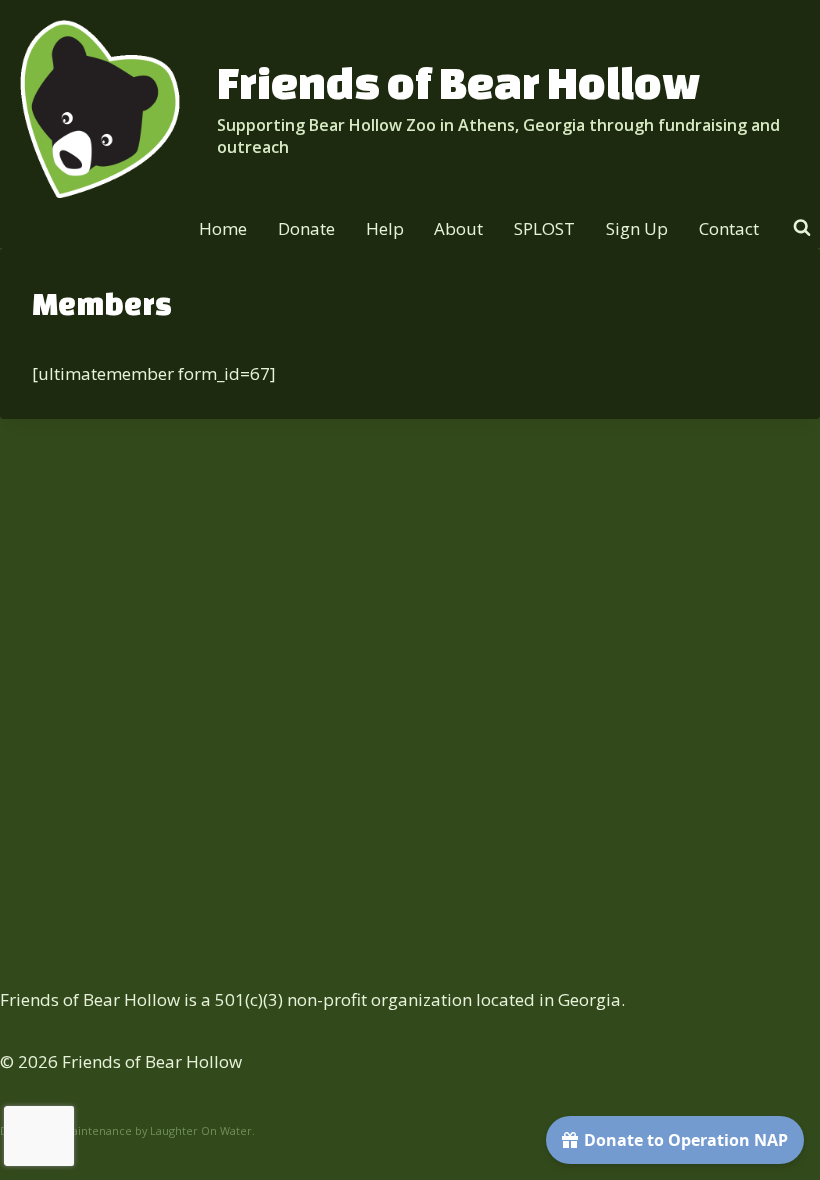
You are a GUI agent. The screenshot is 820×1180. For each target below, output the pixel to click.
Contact (729, 228)
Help (385, 228)
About (458, 228)
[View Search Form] (802, 228)
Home (223, 228)
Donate (306, 228)
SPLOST (544, 228)
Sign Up (637, 228)
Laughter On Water (201, 1130)
